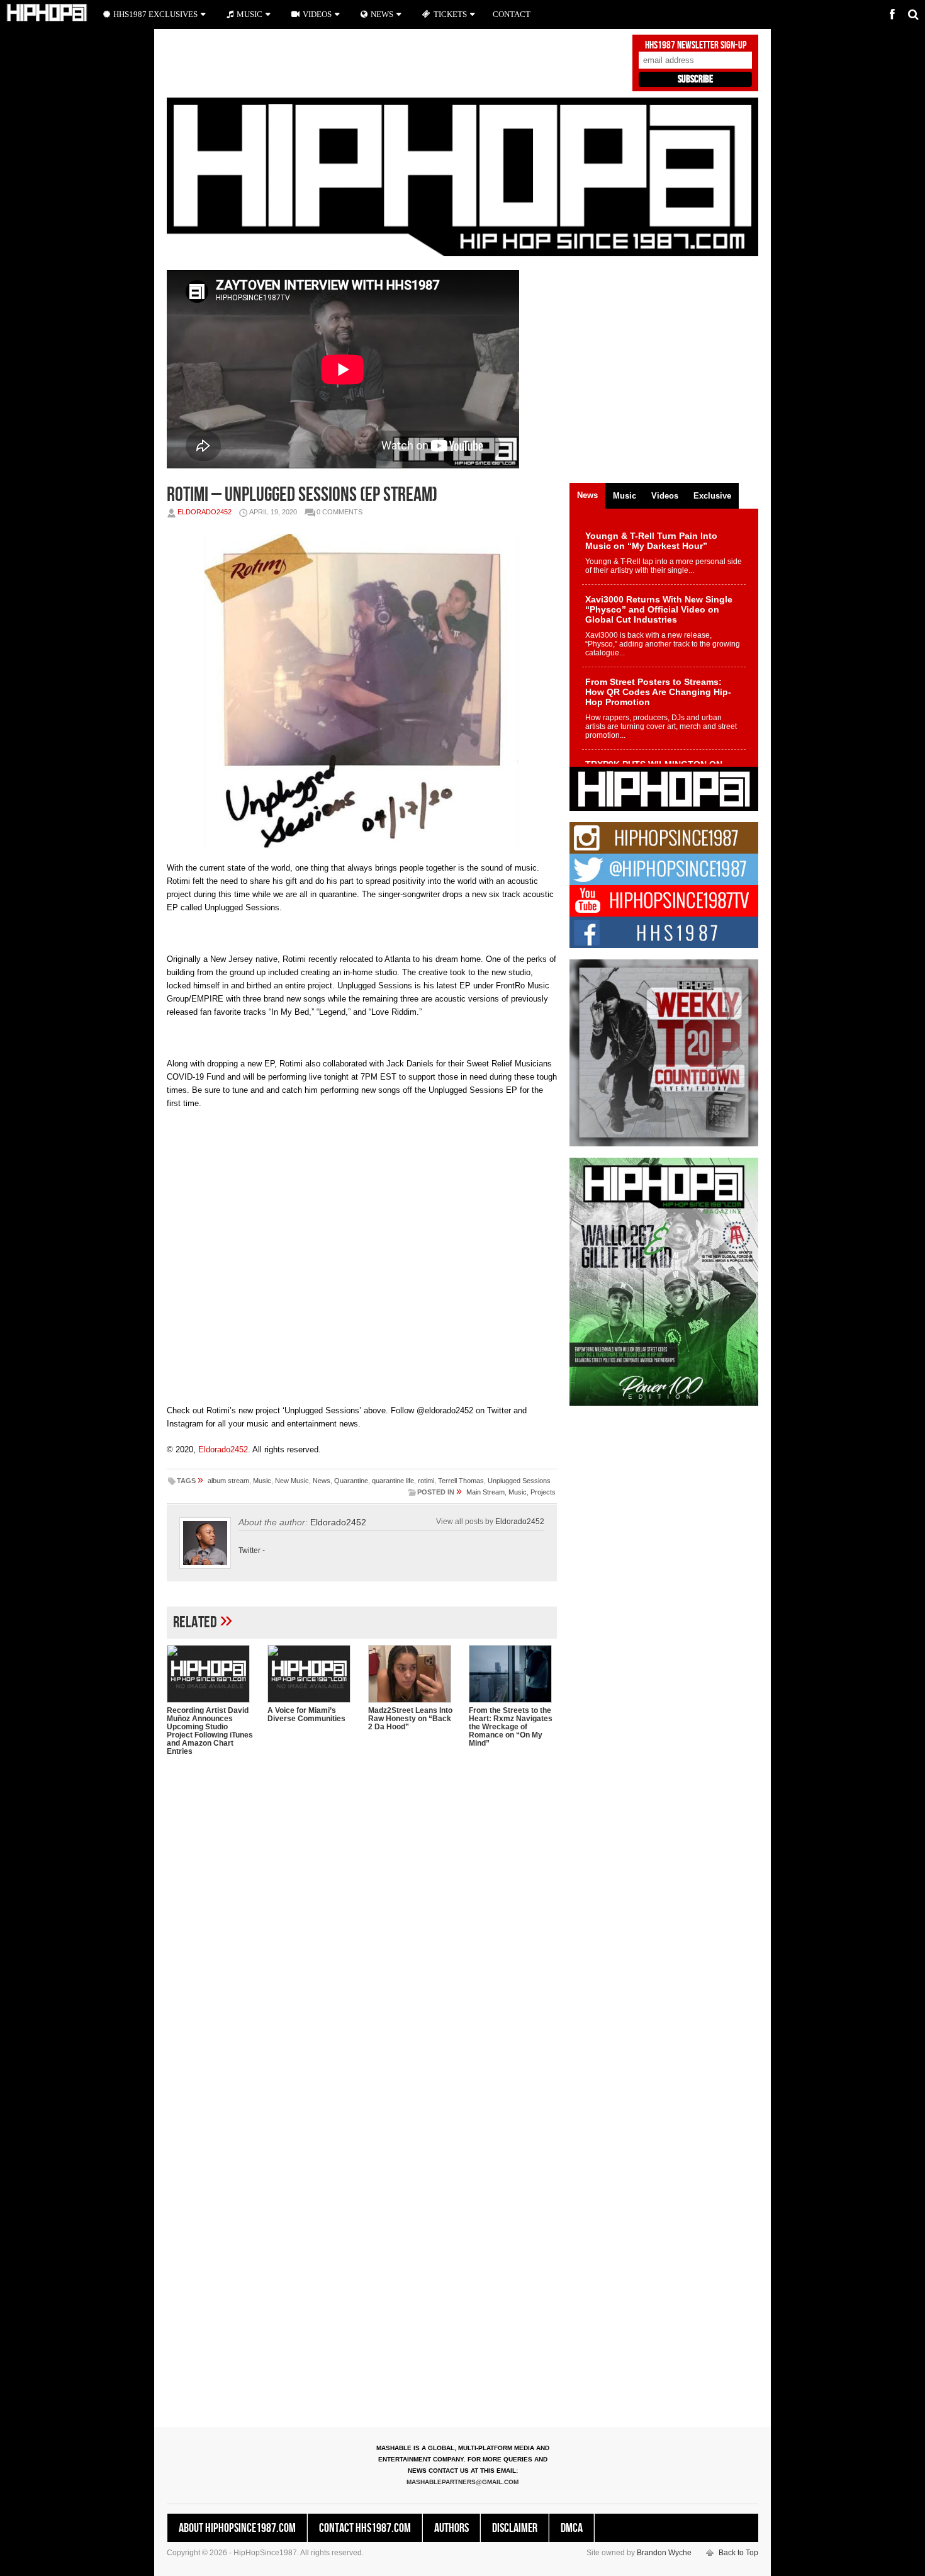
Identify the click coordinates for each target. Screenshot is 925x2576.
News (322, 1481)
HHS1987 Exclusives (155, 14)
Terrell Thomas (461, 1481)
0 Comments (339, 512)
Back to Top (738, 2553)
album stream (228, 1481)
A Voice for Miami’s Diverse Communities (306, 1715)
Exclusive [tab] (712, 496)
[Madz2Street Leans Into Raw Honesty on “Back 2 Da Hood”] (412, 1674)
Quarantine (351, 1481)
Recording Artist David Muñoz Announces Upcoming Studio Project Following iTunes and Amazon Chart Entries (210, 1731)
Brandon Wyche (664, 2553)
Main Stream (485, 1492)
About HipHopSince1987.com (237, 2528)
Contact (512, 14)
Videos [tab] (665, 496)
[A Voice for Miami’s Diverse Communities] (311, 1674)
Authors (451, 2528)
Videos (317, 14)
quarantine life (393, 1481)
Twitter (249, 1551)
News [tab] (587, 495)
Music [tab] (625, 496)
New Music (292, 1481)
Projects (543, 1492)
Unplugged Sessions (519, 1481)
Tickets (450, 14)
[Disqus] (362, 1928)
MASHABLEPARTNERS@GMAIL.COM (462, 2482)
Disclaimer (515, 2528)
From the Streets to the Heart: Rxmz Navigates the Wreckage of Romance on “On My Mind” (511, 1727)
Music (262, 1481)
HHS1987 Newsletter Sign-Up (696, 45)
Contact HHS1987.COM (365, 2528)
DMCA (572, 2528)
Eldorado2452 (205, 512)
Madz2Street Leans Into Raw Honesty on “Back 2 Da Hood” (410, 1719)
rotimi (426, 1481)
